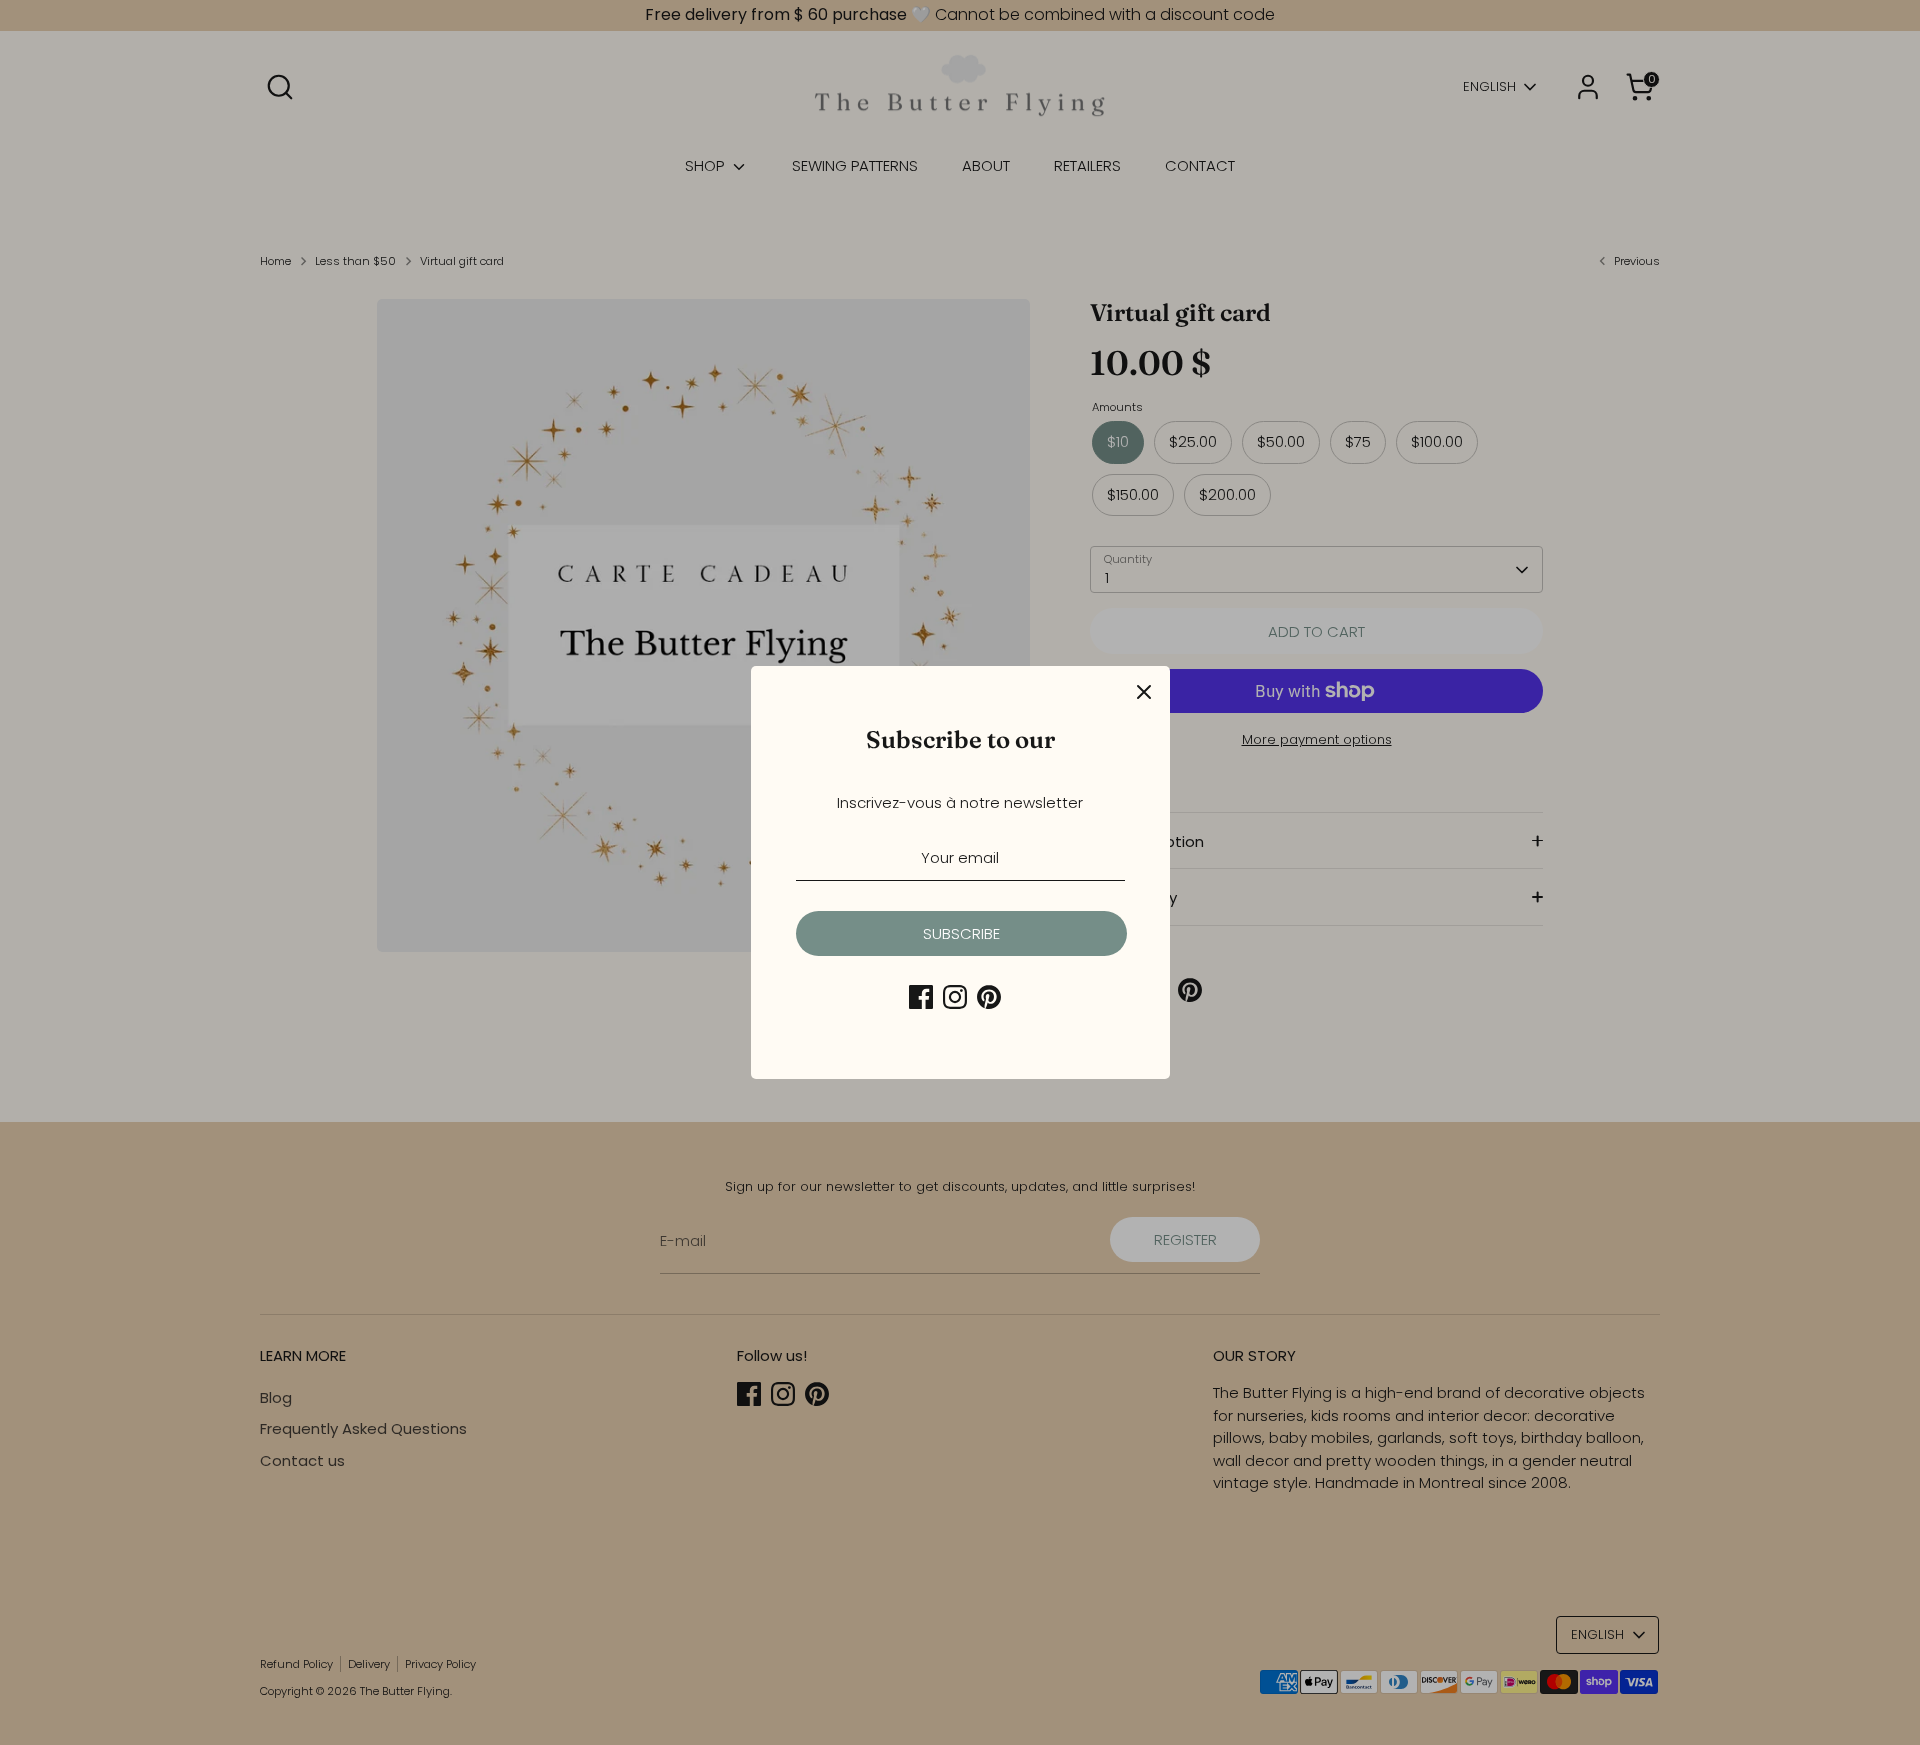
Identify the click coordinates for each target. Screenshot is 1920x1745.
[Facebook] (921, 997)
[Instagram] (955, 997)
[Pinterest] (989, 997)
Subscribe (961, 933)
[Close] (1144, 692)
